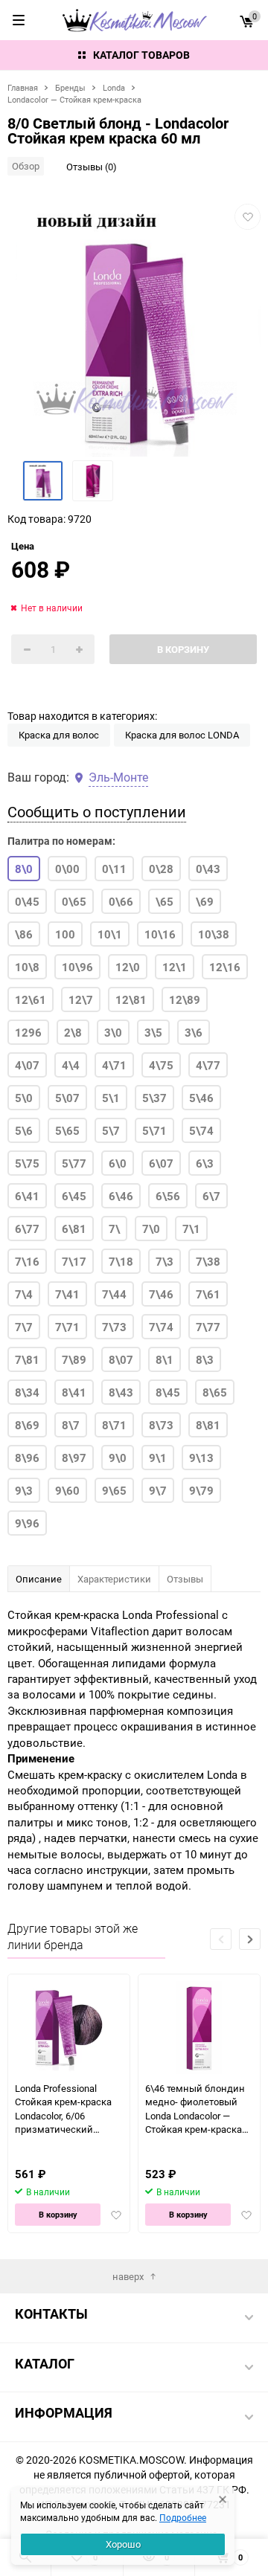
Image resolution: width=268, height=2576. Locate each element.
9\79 (201, 1490)
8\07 (121, 1359)
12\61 (31, 999)
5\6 (24, 1130)
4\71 (114, 1065)
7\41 (67, 1294)
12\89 (185, 999)
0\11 (114, 869)
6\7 (211, 1196)
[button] (250, 1939)
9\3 (24, 1490)
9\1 (158, 1458)
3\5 (153, 1032)
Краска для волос (59, 735)
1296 (28, 1032)
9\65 (114, 1490)
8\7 (71, 1425)
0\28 (161, 869)
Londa (114, 87)
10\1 (110, 934)
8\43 (121, 1392)
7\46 (161, 1294)
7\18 (121, 1261)
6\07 (161, 1163)
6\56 (168, 1196)
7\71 (67, 1327)
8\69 (27, 1425)
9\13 (201, 1458)
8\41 (74, 1392)
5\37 (154, 1098)
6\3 (205, 1163)
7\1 (191, 1229)
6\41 (27, 1196)
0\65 (74, 901)
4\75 (161, 1065)
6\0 (118, 1163)
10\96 (77, 967)
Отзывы (185, 1579)
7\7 (24, 1327)
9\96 (27, 1523)
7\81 (27, 1359)
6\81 (74, 1229)
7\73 (114, 1327)
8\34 (27, 1392)
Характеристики (114, 1579)
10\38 (214, 934)
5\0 (24, 1098)
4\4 (71, 1065)
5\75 (27, 1163)
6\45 (74, 1196)
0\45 (27, 901)
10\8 (27, 967)
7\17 (74, 1261)
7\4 (24, 1294)
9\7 (158, 1490)
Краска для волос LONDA (182, 735)
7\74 (161, 1327)
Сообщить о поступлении (97, 812)
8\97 (74, 1458)
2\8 (73, 1032)
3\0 (113, 1032)
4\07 (27, 1065)
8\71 (114, 1425)
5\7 (111, 1130)
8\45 (168, 1392)
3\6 (194, 1032)
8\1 (165, 1359)
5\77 (74, 1163)
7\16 (27, 1261)
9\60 (67, 1490)
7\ (114, 1229)
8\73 (161, 1425)
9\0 (118, 1458)
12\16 (225, 967)
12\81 (131, 999)
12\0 (128, 967)
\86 (24, 934)
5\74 (201, 1130)
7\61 (208, 1294)
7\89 (74, 1359)
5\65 (67, 1130)
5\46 (201, 1098)
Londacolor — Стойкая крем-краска (74, 99)
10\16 (160, 934)
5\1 (111, 1098)
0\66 (121, 901)
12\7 (81, 999)
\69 (205, 901)
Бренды (70, 87)
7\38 (208, 1261)
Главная (23, 87)
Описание (39, 1579)
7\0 (151, 1229)
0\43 (208, 869)
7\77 (208, 1327)
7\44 (114, 1294)
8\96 (27, 1458)
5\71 (154, 1130)
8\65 (215, 1392)
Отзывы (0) (92, 167)
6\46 (121, 1196)
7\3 (165, 1261)
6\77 (27, 1229)
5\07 (67, 1098)
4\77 (208, 1065)
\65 (165, 901)
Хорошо (123, 2544)
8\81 (208, 1425)
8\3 (205, 1359)
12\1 (175, 967)
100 (65, 934)
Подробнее (183, 2517)
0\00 (67, 869)
